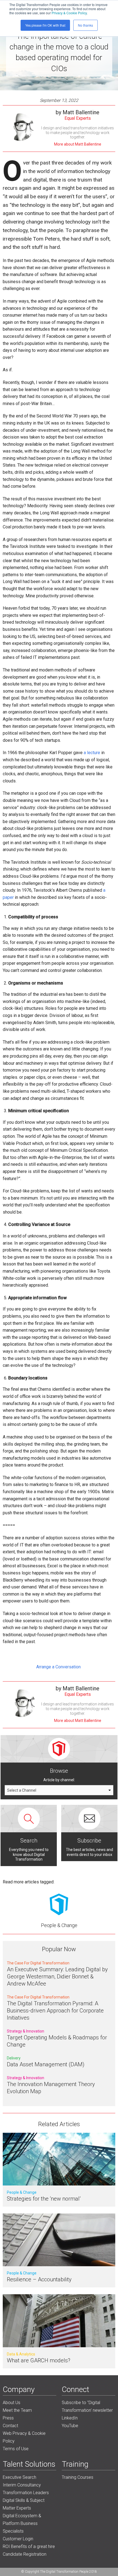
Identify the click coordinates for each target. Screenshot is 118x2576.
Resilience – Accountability (39, 2279)
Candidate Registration (25, 2554)
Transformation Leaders (26, 2493)
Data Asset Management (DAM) (46, 2064)
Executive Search (19, 2477)
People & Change (59, 1925)
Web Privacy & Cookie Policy (24, 2437)
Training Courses (78, 2477)
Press (8, 2418)
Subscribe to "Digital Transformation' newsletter (87, 2406)
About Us (12, 2403)
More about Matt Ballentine (78, 144)
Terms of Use (16, 2449)
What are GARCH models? (39, 2360)
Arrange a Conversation (59, 1667)
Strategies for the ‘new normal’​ (44, 2199)
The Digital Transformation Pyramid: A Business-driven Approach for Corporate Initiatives (55, 2011)
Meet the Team (17, 2410)
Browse (59, 1771)
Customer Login (18, 2539)
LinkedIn (70, 2418)
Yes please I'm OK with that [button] (45, 25)
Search (29, 1841)
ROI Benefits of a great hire (29, 2546)
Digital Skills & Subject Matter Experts (24, 2504)
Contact (10, 2426)
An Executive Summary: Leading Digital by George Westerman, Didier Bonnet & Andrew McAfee (57, 1976)
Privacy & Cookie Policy (69, 13)
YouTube (70, 2426)
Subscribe (89, 1841)
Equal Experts (78, 118)
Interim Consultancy (22, 2485)
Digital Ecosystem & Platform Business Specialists (22, 2523)
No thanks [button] (85, 25)
